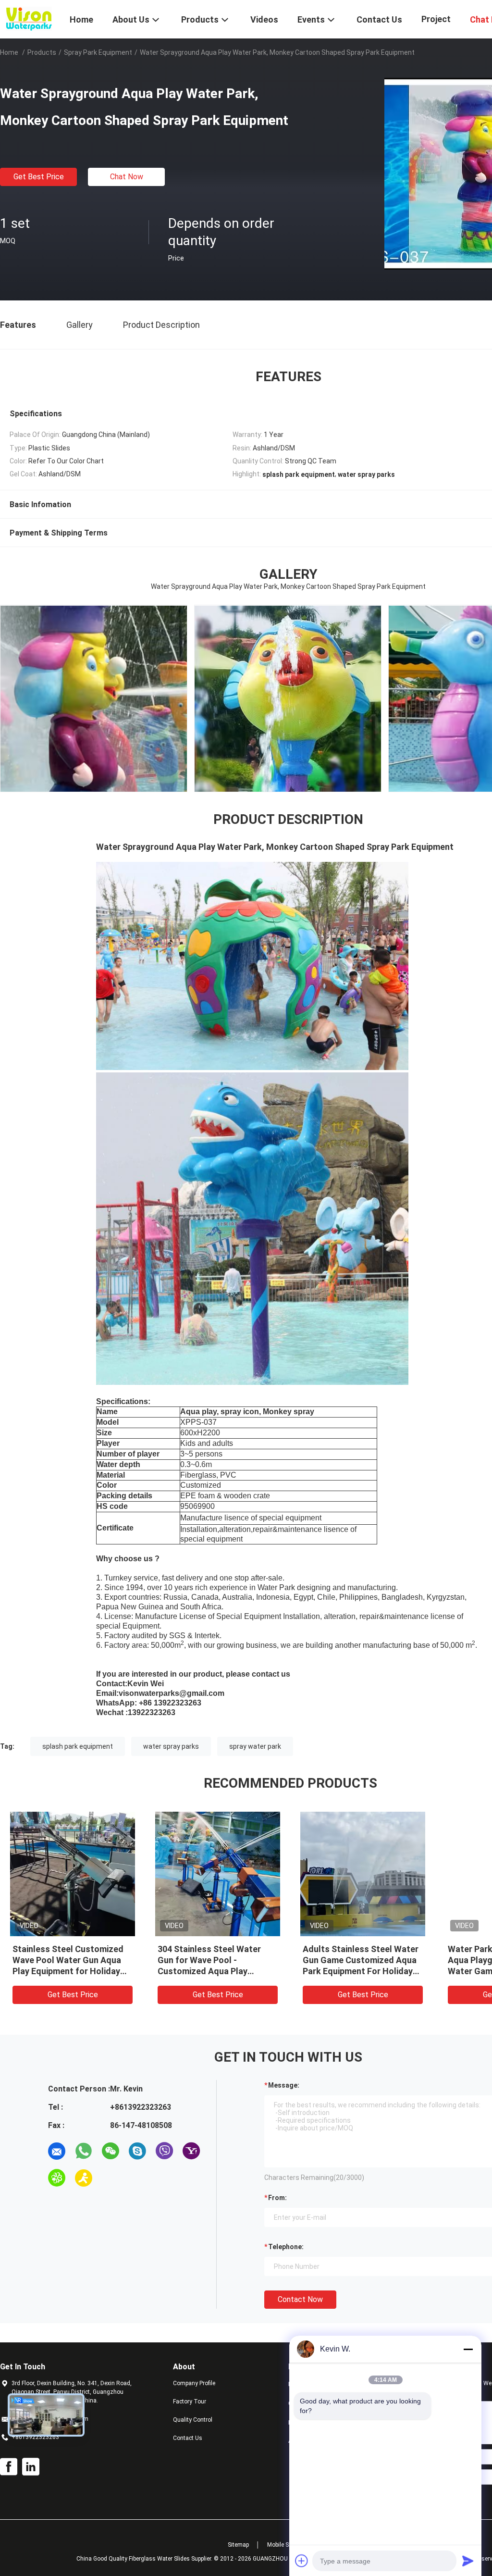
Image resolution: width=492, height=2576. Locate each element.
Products (42, 52)
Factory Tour (190, 2402)
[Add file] (302, 2561)
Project (436, 19)
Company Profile (194, 2383)
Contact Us (188, 2438)
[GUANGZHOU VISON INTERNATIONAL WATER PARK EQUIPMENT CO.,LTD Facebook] (9, 2467)
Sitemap (238, 2545)
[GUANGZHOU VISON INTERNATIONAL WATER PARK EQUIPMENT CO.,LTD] (29, 18)
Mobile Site (281, 2545)
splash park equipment (78, 1746)
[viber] (164, 2151)
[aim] (84, 2178)
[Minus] (468, 2349)
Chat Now (127, 177)
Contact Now (300, 2299)
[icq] (57, 2178)
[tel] (111, 2178)
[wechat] (111, 2151)
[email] (57, 2151)
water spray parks (171, 1746)
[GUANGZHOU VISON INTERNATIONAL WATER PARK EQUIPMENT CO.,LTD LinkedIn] (31, 2467)
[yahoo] (191, 2151)
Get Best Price (39, 177)
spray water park (255, 1746)
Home (9, 52)
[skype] (137, 2151)
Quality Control (193, 2420)
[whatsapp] (84, 2151)
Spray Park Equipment (98, 52)
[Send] (468, 2561)
